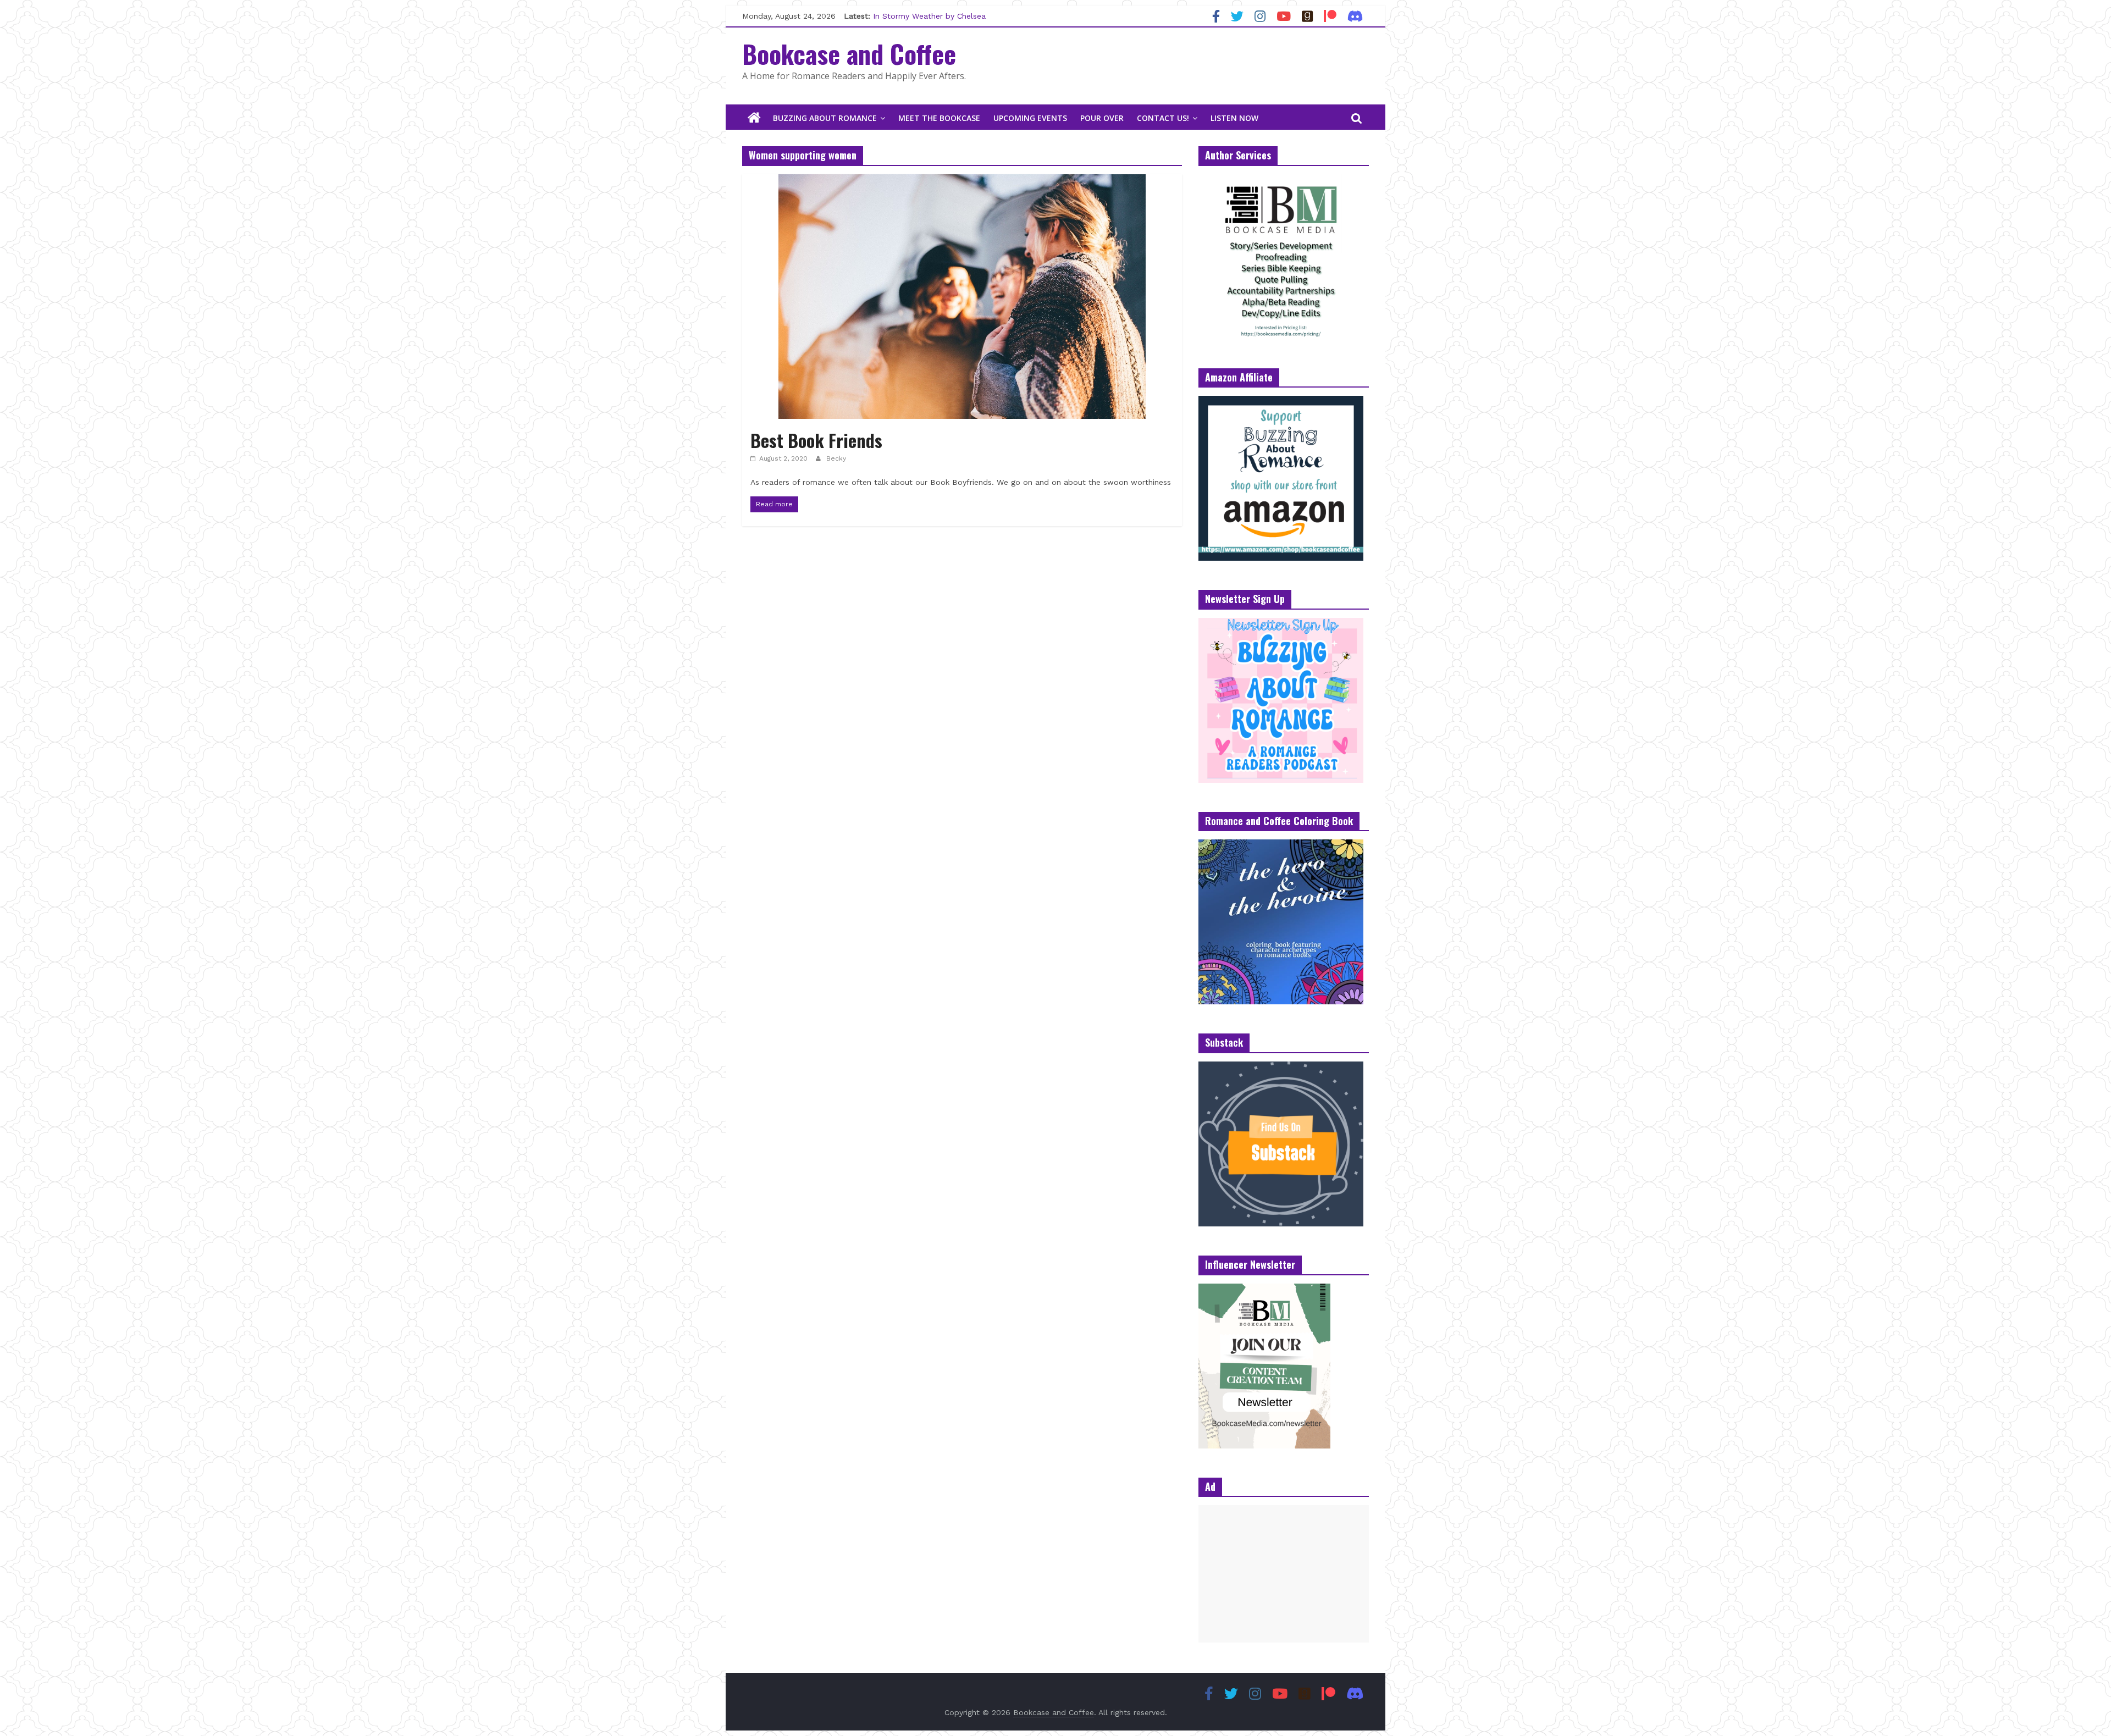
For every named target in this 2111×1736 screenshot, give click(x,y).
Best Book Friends (816, 440)
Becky (836, 458)
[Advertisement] (1284, 1574)
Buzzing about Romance (825, 118)
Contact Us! (1163, 118)
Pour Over (1102, 118)
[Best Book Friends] (962, 181)
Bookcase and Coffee (849, 53)
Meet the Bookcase (939, 118)
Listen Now (1234, 118)
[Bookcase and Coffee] (754, 118)
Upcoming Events (1030, 118)
